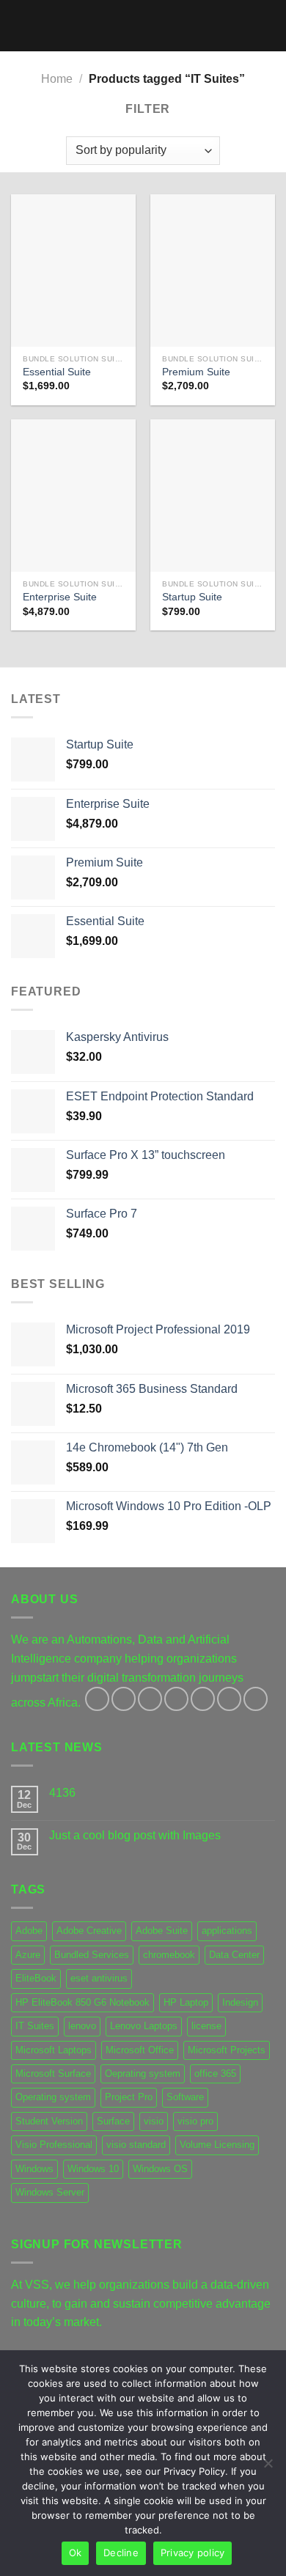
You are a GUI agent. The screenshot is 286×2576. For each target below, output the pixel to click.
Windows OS (160, 2169)
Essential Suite (57, 372)
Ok (76, 2553)
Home (57, 79)
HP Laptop (186, 2002)
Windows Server (50, 2192)
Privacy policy (193, 2553)
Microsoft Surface (53, 2073)
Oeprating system (143, 2073)
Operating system (53, 2097)
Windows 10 (93, 2169)
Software (185, 2097)
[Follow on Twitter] (150, 1699)
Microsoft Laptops (54, 2050)
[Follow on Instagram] (124, 1699)
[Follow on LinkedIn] (229, 1699)
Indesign (240, 2002)
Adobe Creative (89, 1931)
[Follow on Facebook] (97, 1699)
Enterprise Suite (60, 597)
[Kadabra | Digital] (143, 26)
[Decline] (268, 2468)
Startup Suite (192, 597)
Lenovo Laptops (144, 2026)
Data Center (234, 1955)
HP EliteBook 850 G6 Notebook (82, 2002)
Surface (113, 2121)
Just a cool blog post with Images (135, 1835)
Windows (34, 2169)
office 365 (215, 2073)
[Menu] (20, 25)
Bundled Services (92, 1955)
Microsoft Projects (227, 2050)
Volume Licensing (217, 2145)
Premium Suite (196, 372)
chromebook (169, 1955)
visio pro (195, 2121)
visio (154, 2121)
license (206, 2026)
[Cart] (268, 26)
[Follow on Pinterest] (203, 1699)
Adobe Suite (162, 1931)
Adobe (29, 1931)
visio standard (136, 2145)
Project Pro (129, 2097)
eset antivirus (99, 1978)
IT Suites (35, 2026)
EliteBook (36, 1978)
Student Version (49, 2121)
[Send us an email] (176, 1699)
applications (227, 1931)
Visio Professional (54, 2145)
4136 (62, 1793)
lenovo (82, 2026)
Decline (121, 2553)
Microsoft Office (140, 2050)
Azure (28, 1955)
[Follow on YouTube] (256, 1699)
